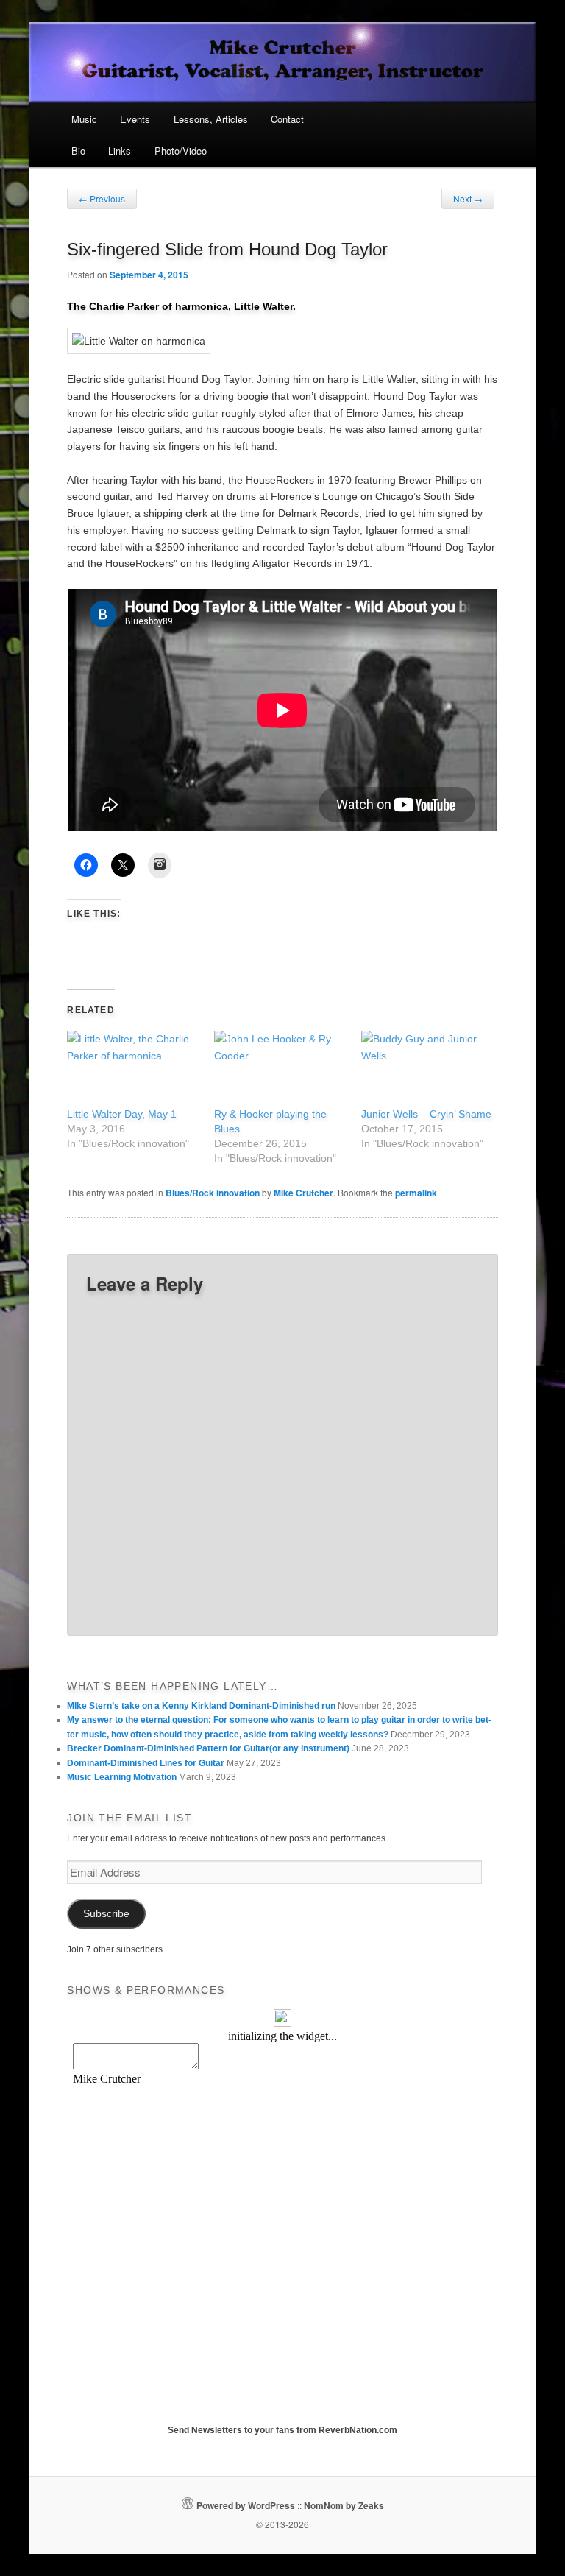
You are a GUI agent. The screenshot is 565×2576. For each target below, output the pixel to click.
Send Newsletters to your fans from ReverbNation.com (282, 2430)
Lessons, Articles (211, 119)
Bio (78, 151)
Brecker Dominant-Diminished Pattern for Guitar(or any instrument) (208, 1748)
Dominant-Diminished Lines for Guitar (146, 1763)
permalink (416, 1193)
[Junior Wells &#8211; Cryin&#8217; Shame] (427, 1069)
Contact (287, 119)
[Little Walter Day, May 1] (133, 1069)
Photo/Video (181, 151)
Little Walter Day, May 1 (122, 1114)
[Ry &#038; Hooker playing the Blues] (280, 1069)
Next (468, 198)
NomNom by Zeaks (344, 2505)
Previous (102, 198)
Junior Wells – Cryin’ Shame (426, 1114)
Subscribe (106, 1914)
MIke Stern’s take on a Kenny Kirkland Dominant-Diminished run (201, 1706)
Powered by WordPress (246, 2505)
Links (120, 151)
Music (84, 119)
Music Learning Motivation (122, 1777)
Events (135, 119)
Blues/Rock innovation (213, 1193)
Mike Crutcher (303, 1193)
